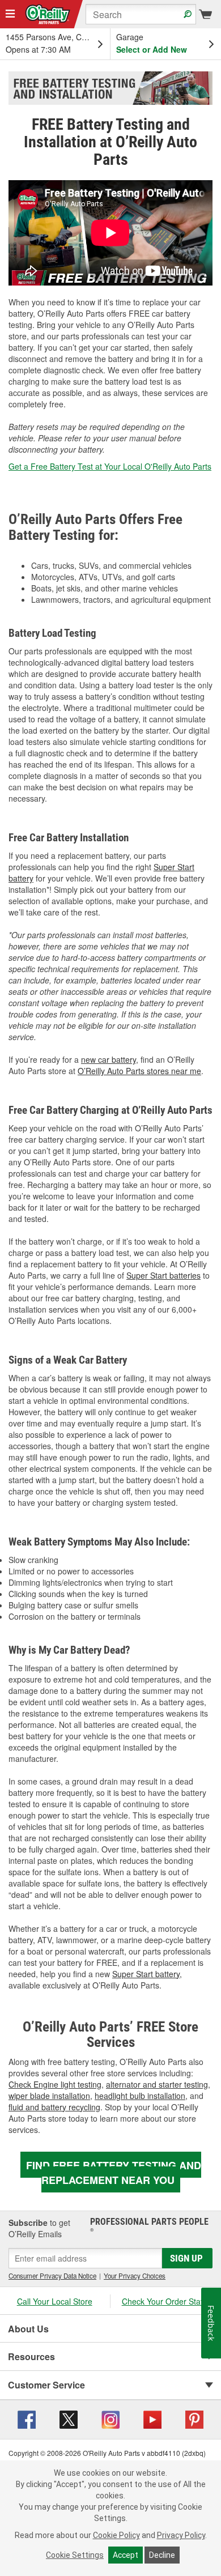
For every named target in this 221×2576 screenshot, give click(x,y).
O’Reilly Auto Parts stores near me (139, 1071)
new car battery (109, 1059)
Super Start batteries (163, 1275)
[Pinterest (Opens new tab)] (194, 2418)
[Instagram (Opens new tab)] (110, 2418)
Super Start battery (146, 1974)
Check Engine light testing (55, 2084)
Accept (126, 2555)
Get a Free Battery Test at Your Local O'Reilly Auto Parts (110, 466)
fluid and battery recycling (54, 2107)
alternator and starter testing (157, 2084)
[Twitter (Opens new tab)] (69, 2418)
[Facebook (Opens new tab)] (27, 2418)
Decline (162, 2555)
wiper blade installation (49, 2096)
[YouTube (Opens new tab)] (152, 2418)
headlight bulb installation (140, 2096)
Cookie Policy (116, 2535)
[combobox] (141, 14)
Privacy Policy (181, 2535)
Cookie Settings (75, 2555)
